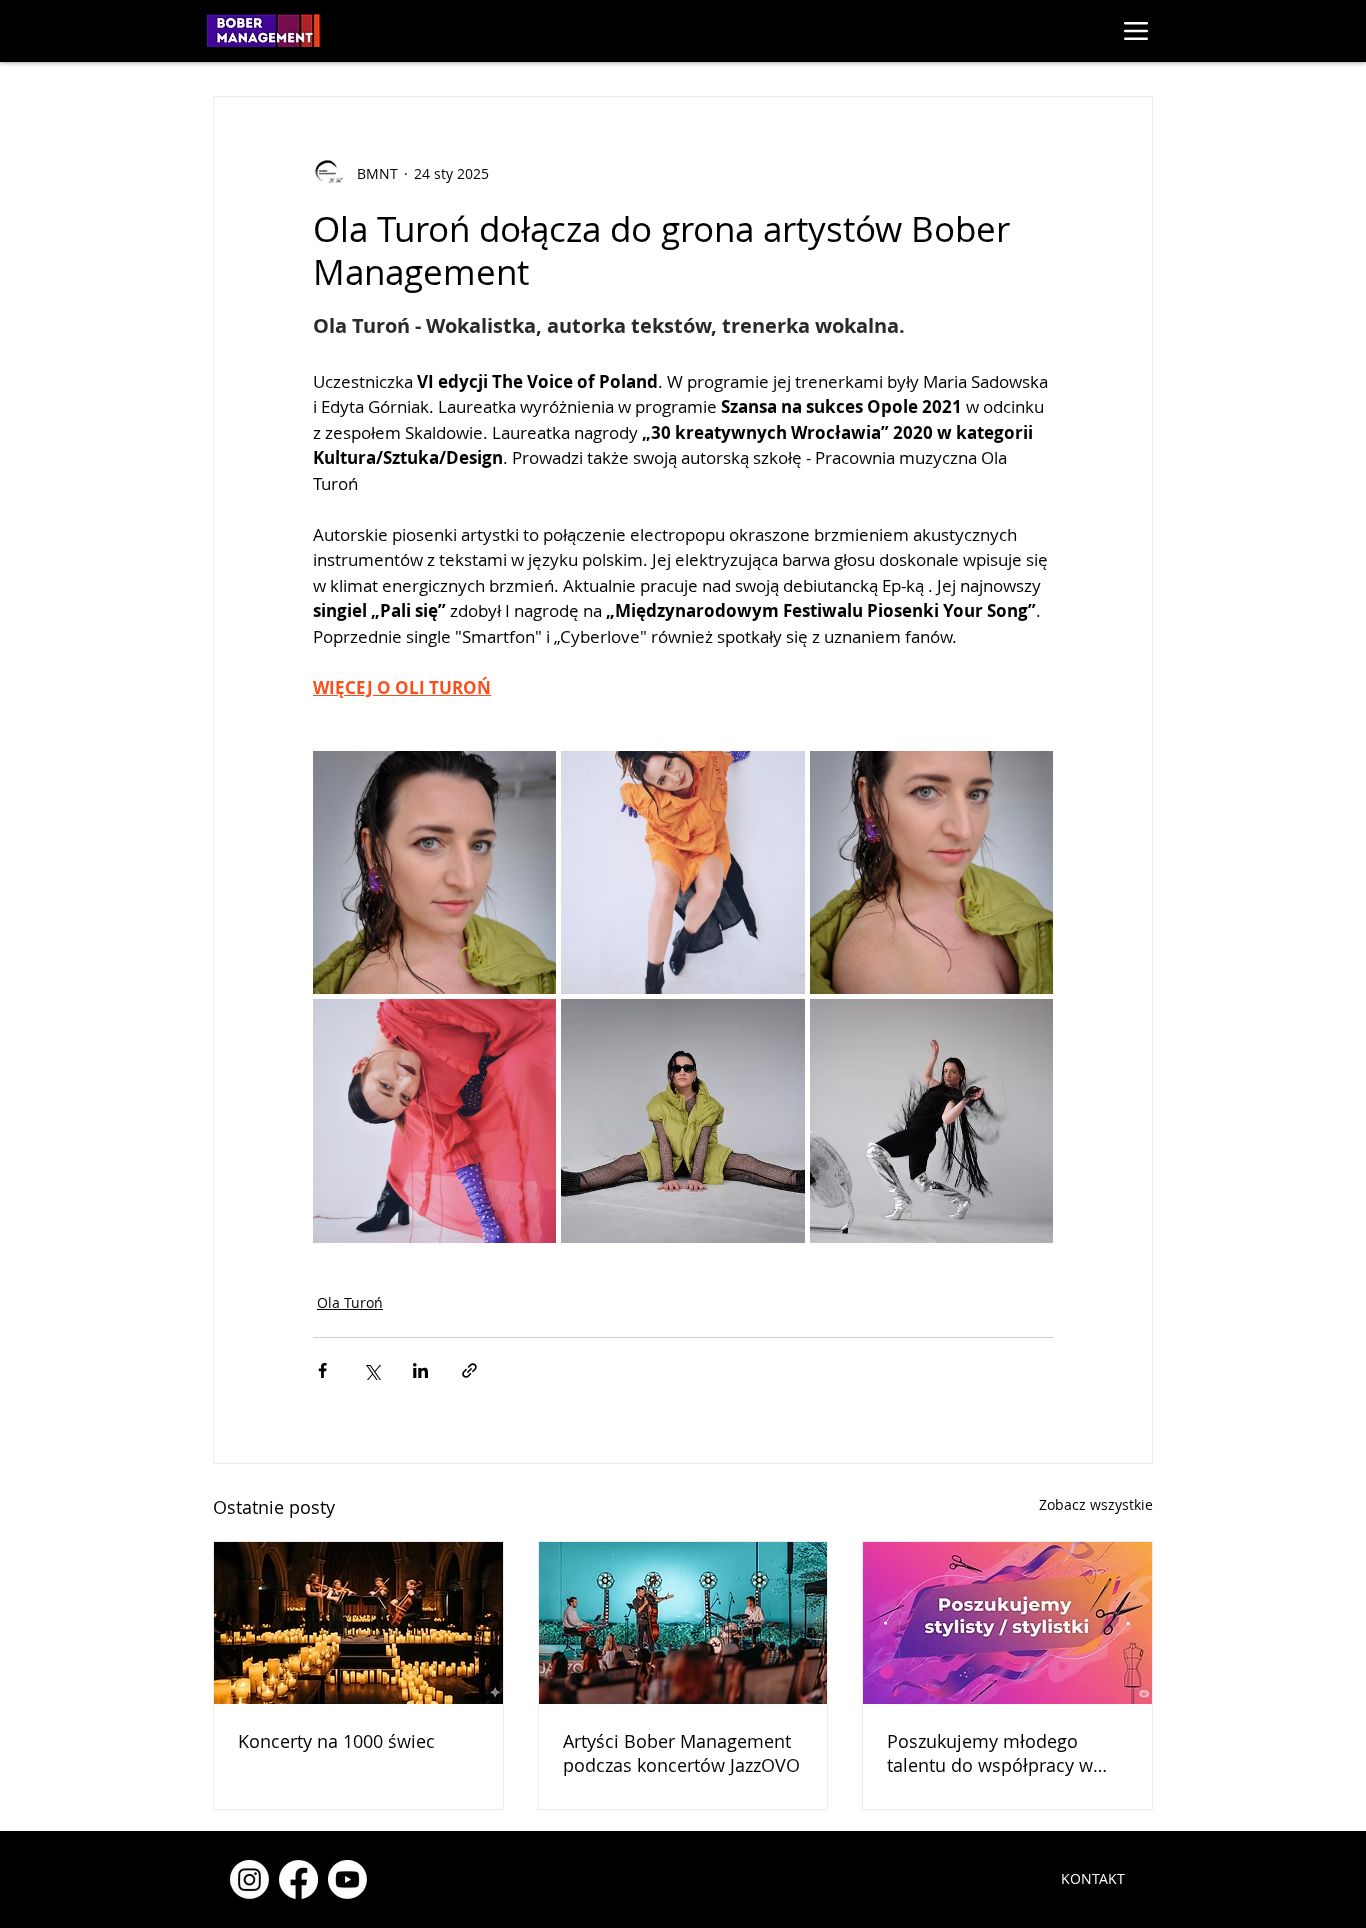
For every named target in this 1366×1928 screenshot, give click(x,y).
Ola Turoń (350, 1302)
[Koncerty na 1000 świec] (358, 1623)
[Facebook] (298, 1879)
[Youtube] (347, 1879)
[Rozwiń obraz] (434, 872)
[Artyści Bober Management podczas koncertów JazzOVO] (683, 1623)
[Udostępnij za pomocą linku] (469, 1370)
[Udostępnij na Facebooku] (322, 1370)
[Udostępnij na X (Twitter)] (371, 1370)
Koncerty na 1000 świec (336, 1741)
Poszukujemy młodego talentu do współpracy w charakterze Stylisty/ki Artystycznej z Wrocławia (990, 1753)
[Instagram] (249, 1879)
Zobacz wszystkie (1096, 1504)
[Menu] (1135, 30)
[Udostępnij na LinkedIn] (420, 1370)
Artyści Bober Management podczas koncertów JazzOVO (681, 1753)
